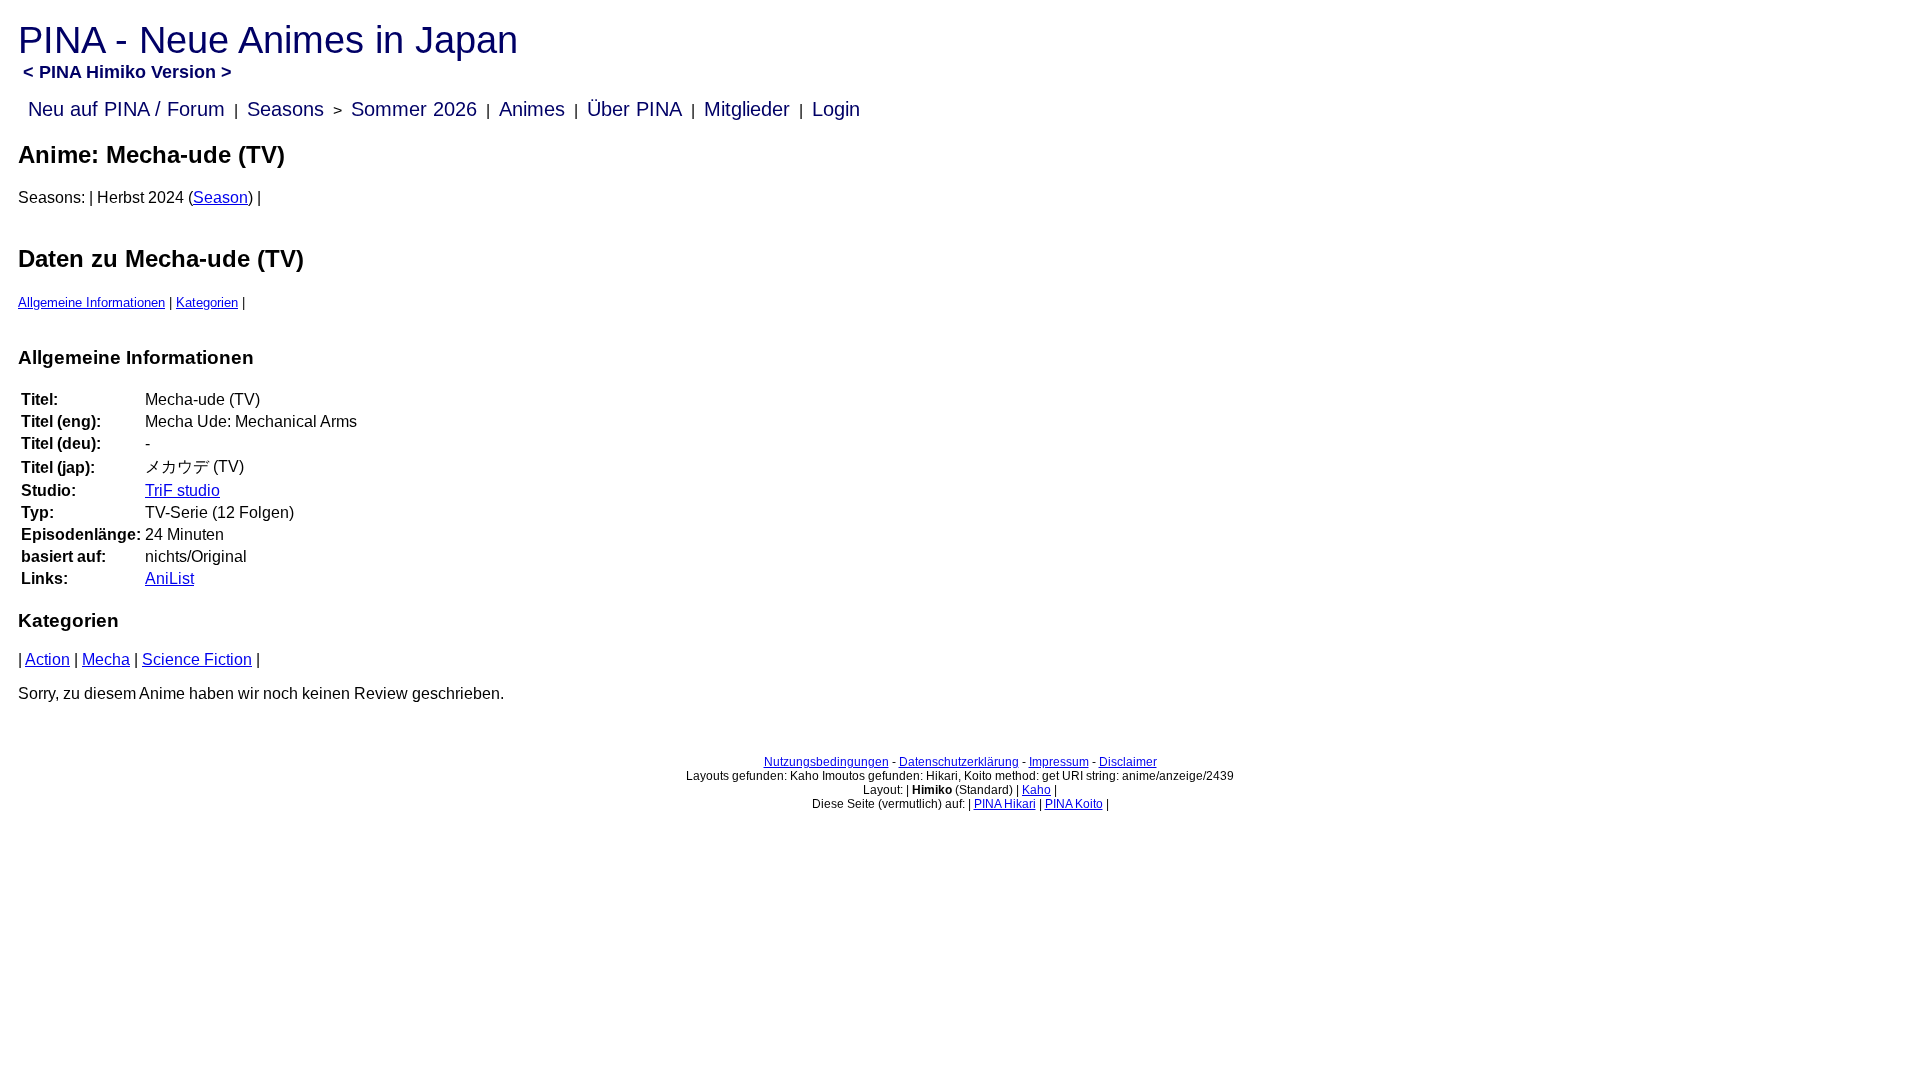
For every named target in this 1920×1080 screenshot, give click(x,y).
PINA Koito (1074, 804)
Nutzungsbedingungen (826, 762)
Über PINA (634, 109)
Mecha (106, 659)
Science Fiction (197, 659)
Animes (532, 109)
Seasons (285, 109)
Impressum (1059, 762)
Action (47, 659)
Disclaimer (1128, 762)
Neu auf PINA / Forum (126, 109)
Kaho (1036, 790)
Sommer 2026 (414, 109)
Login (836, 109)
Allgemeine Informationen (91, 302)
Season (220, 197)
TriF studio (182, 490)
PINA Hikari (1005, 804)
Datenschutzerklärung (959, 762)
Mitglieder (747, 109)
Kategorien (207, 302)
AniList (169, 578)
